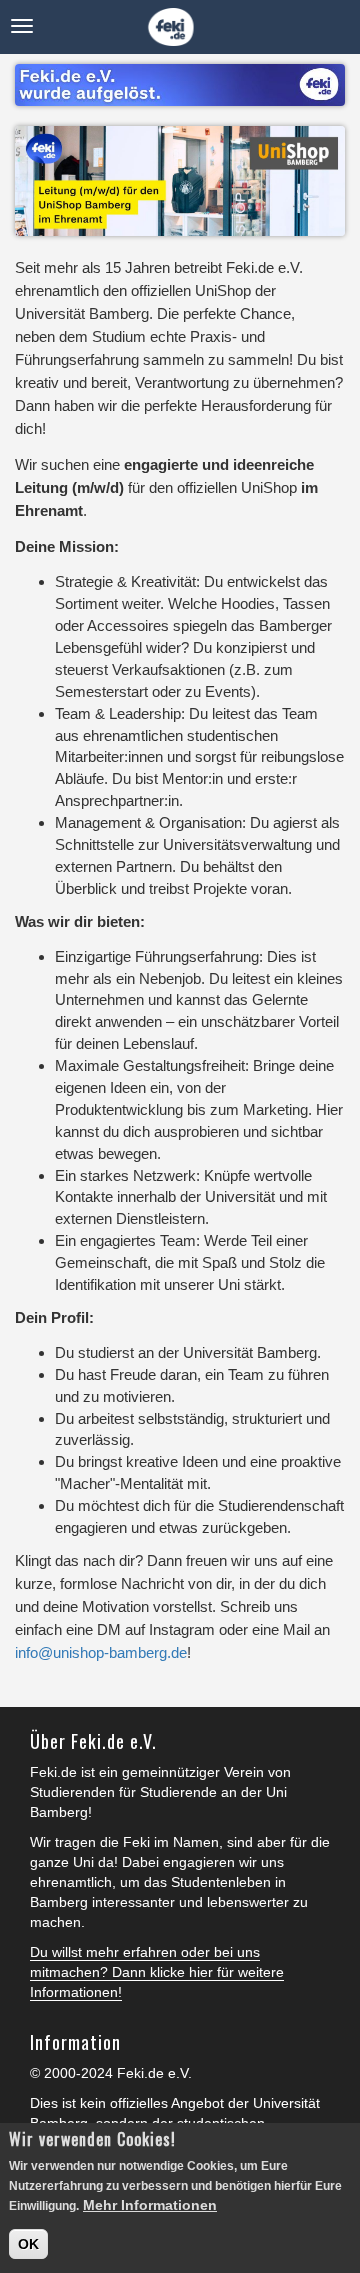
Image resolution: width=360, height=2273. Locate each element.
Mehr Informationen (150, 2205)
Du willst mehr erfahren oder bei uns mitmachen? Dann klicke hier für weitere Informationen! (157, 1972)
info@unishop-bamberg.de (101, 1652)
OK (28, 2244)
